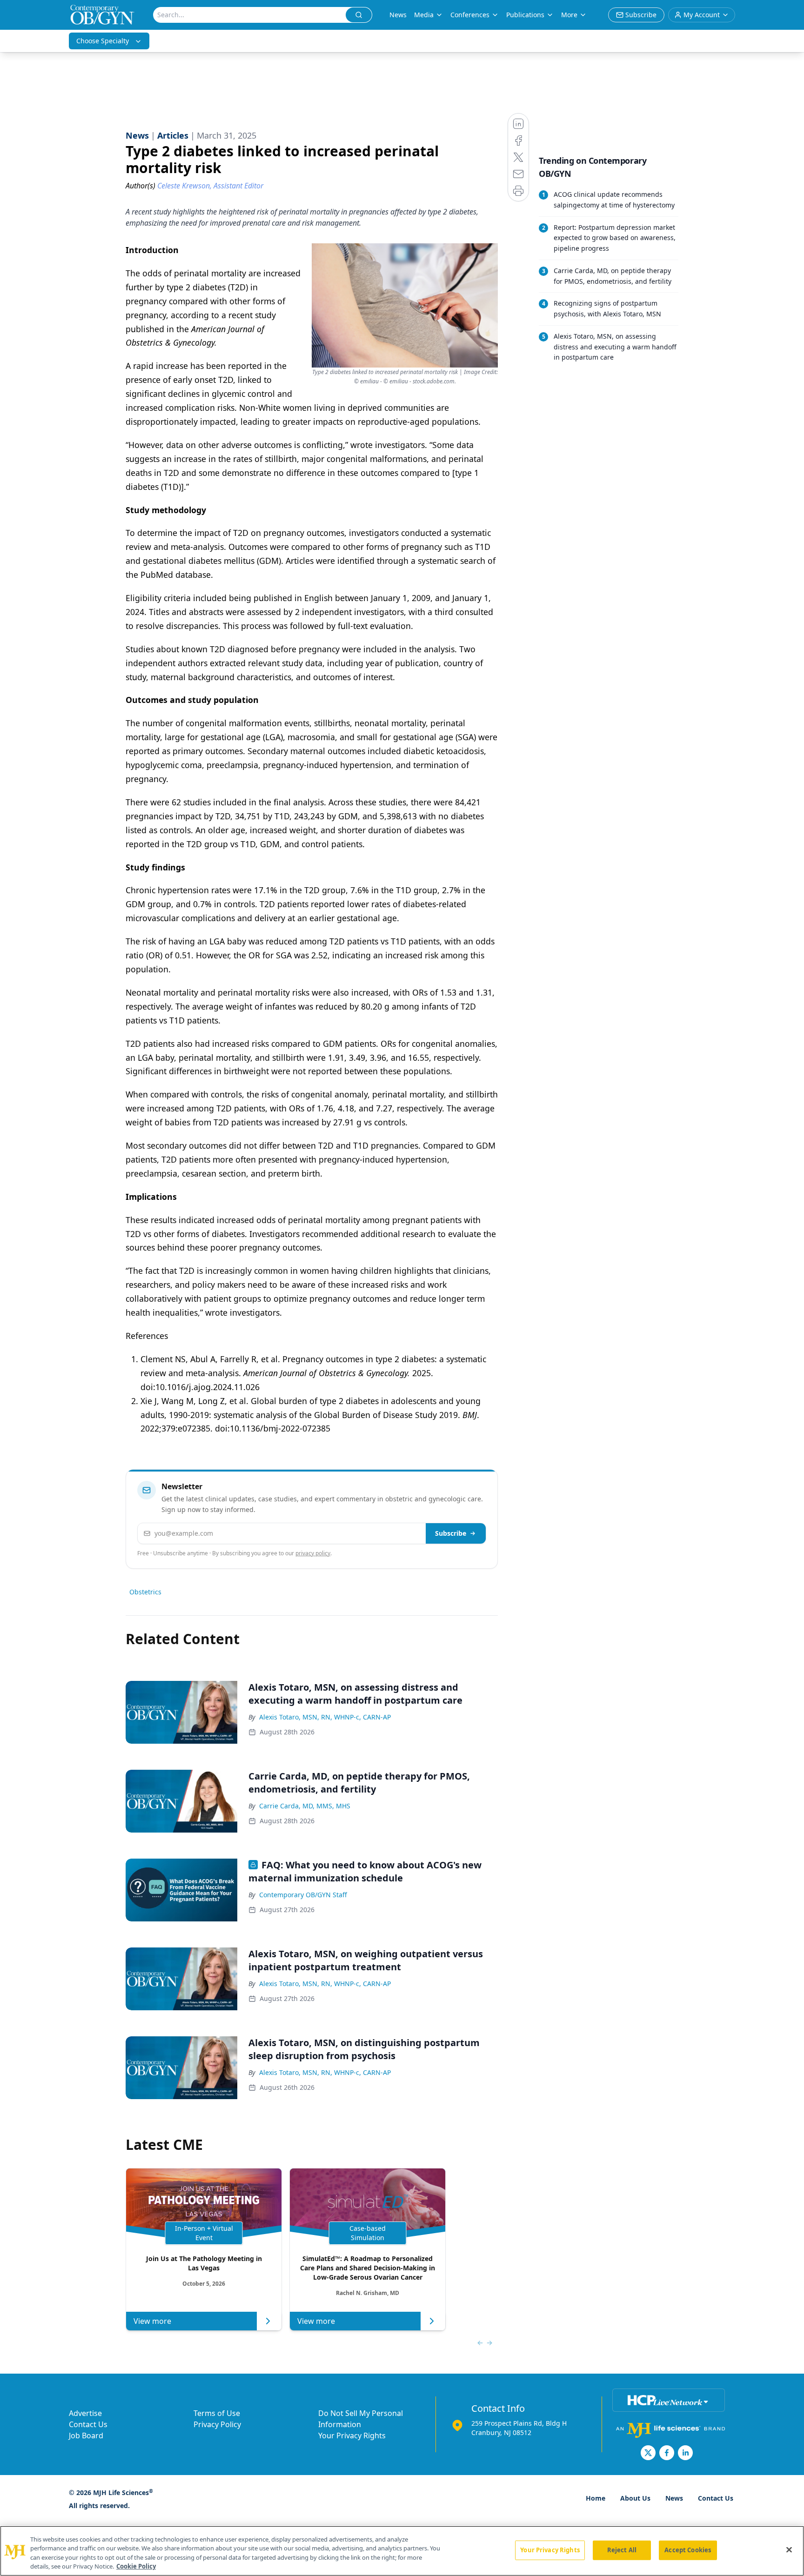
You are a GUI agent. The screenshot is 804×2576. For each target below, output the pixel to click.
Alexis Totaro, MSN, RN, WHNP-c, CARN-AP (325, 1717)
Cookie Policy (136, 2566)
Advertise (85, 2413)
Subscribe (451, 1533)
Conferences (470, 15)
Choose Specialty (103, 41)
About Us (635, 2498)
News (398, 15)
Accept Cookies (688, 2550)
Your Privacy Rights (352, 2435)
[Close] (789, 2549)
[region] (402, 2551)
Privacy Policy (217, 2424)
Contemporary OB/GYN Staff (303, 1895)
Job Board (86, 2435)
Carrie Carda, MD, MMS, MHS (305, 1806)
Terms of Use (217, 2413)
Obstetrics (145, 1592)
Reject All (622, 2550)
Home (596, 2498)
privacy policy (313, 1553)
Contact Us (88, 2424)
